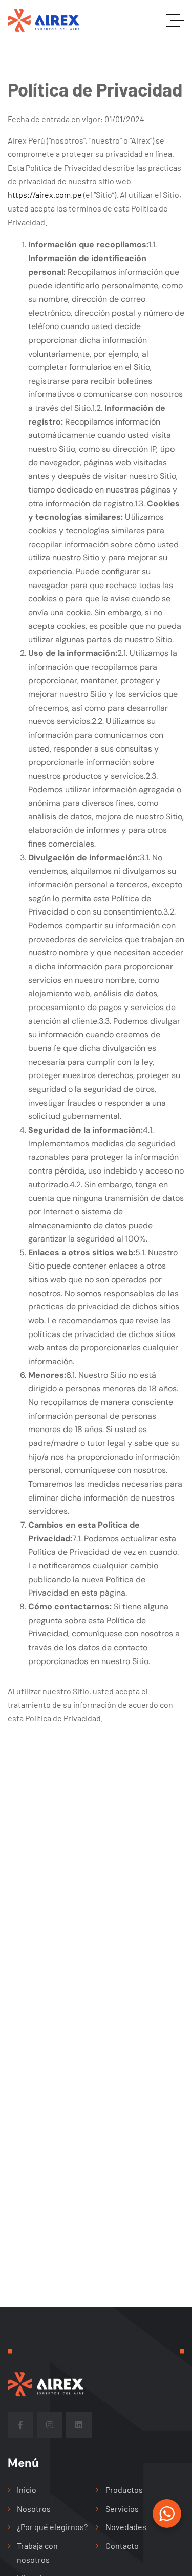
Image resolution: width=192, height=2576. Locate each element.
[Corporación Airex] (54, 20)
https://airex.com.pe (45, 194)
